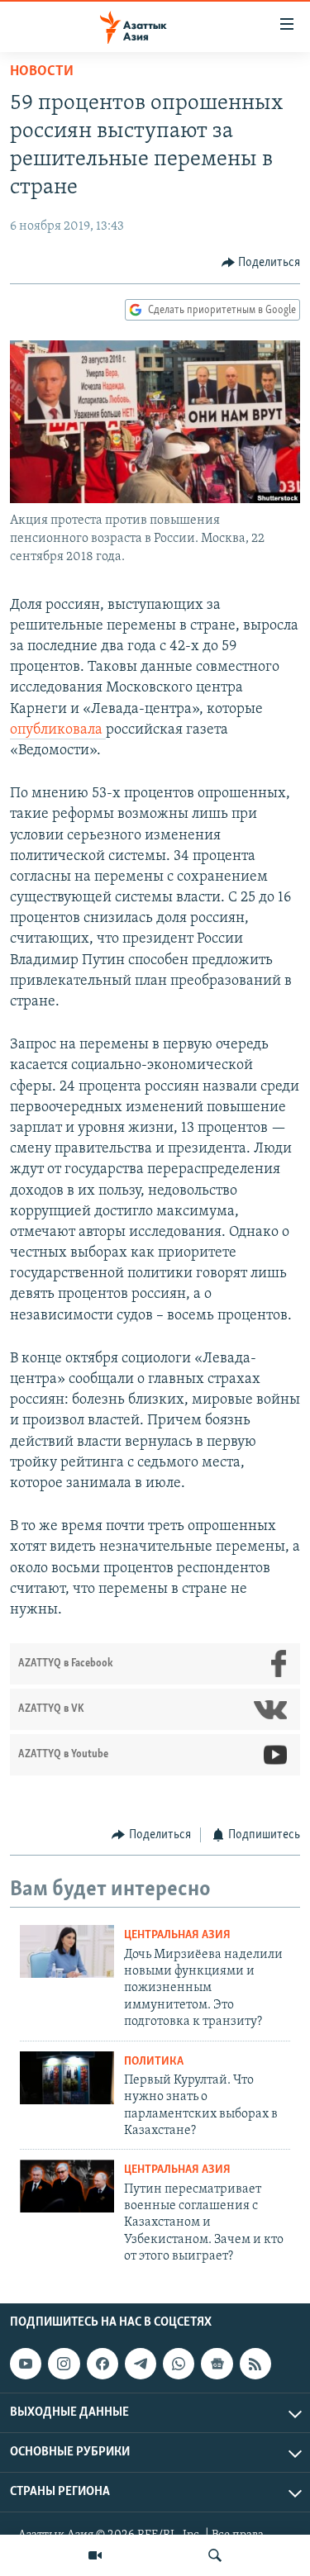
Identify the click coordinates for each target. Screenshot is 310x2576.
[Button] (261, 263)
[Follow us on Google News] (217, 2364)
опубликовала (58, 730)
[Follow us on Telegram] (141, 2364)
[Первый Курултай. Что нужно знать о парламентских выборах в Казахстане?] (67, 2078)
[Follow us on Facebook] (103, 2364)
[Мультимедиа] (95, 2555)
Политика (154, 2062)
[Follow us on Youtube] (26, 2364)
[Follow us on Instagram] (64, 2364)
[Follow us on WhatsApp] (179, 2364)
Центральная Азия (177, 1935)
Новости (42, 72)
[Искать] (215, 2555)
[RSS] (255, 2364)
